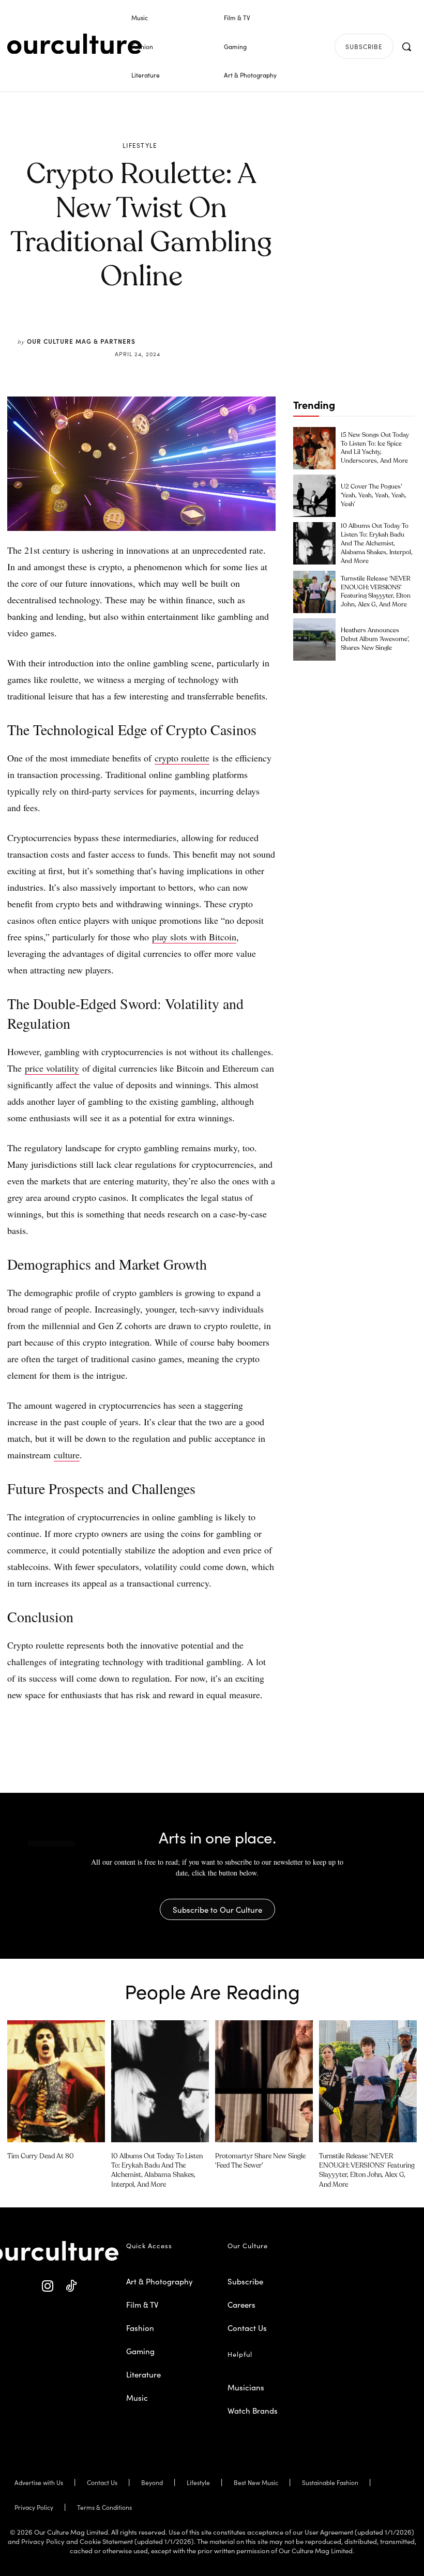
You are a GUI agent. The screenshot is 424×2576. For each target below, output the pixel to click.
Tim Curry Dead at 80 (41, 2156)
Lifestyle (140, 145)
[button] (406, 47)
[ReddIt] (172, 329)
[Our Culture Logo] (74, 44)
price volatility (52, 1068)
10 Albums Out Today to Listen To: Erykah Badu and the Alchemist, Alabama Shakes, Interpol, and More (377, 544)
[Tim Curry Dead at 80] (56, 2081)
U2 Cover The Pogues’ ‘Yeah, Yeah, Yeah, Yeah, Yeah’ (374, 496)
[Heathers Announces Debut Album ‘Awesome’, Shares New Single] (314, 639)
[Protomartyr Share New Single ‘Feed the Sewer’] (264, 2081)
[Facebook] (124, 329)
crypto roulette (182, 758)
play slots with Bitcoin (194, 937)
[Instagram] (48, 2286)
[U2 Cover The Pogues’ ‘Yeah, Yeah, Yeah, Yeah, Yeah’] (314, 496)
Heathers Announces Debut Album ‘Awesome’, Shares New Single (375, 639)
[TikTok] (71, 2286)
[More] (220, 329)
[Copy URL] (195, 329)
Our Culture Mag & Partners (81, 341)
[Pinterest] (148, 329)
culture (67, 1455)
